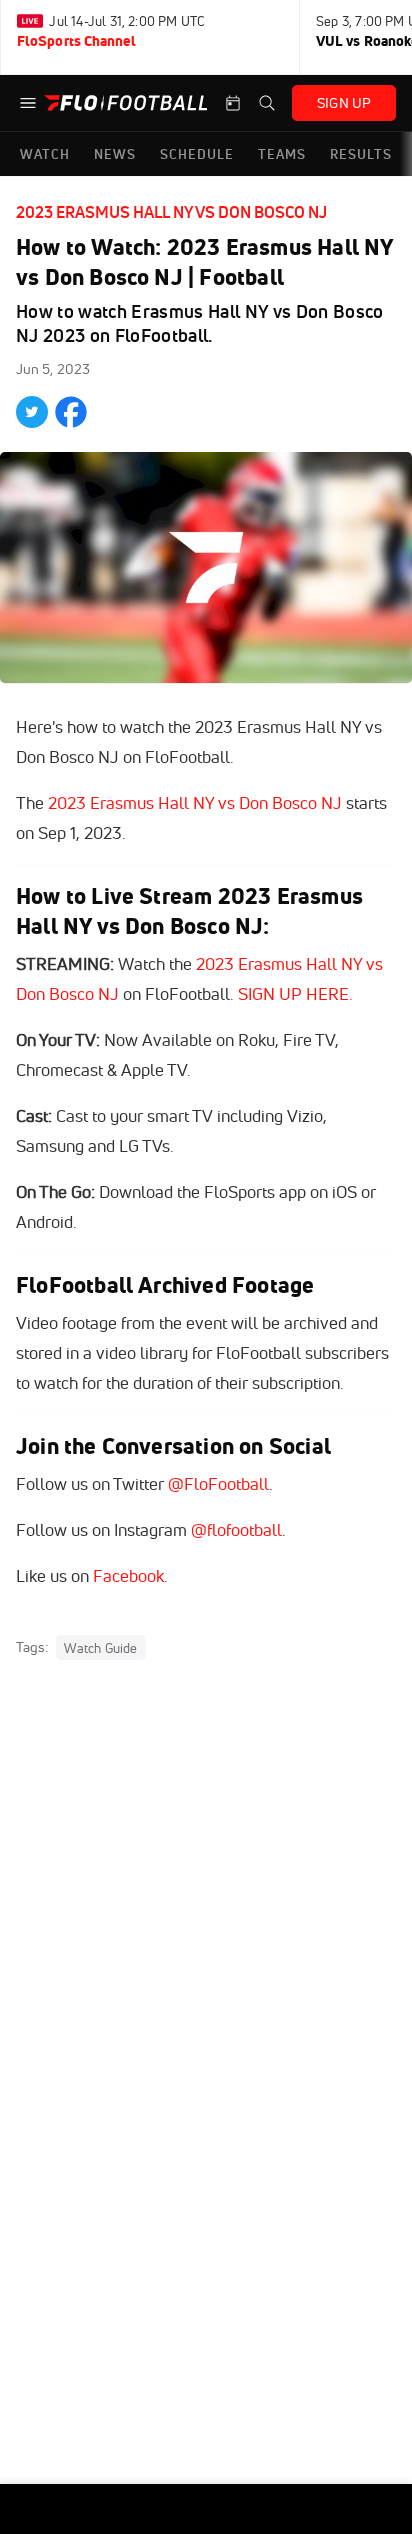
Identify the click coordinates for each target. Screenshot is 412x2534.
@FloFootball (218, 1483)
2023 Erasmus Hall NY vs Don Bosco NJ (171, 212)
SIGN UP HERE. (295, 993)
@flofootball (236, 1529)
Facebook (128, 1575)
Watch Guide (100, 1648)
